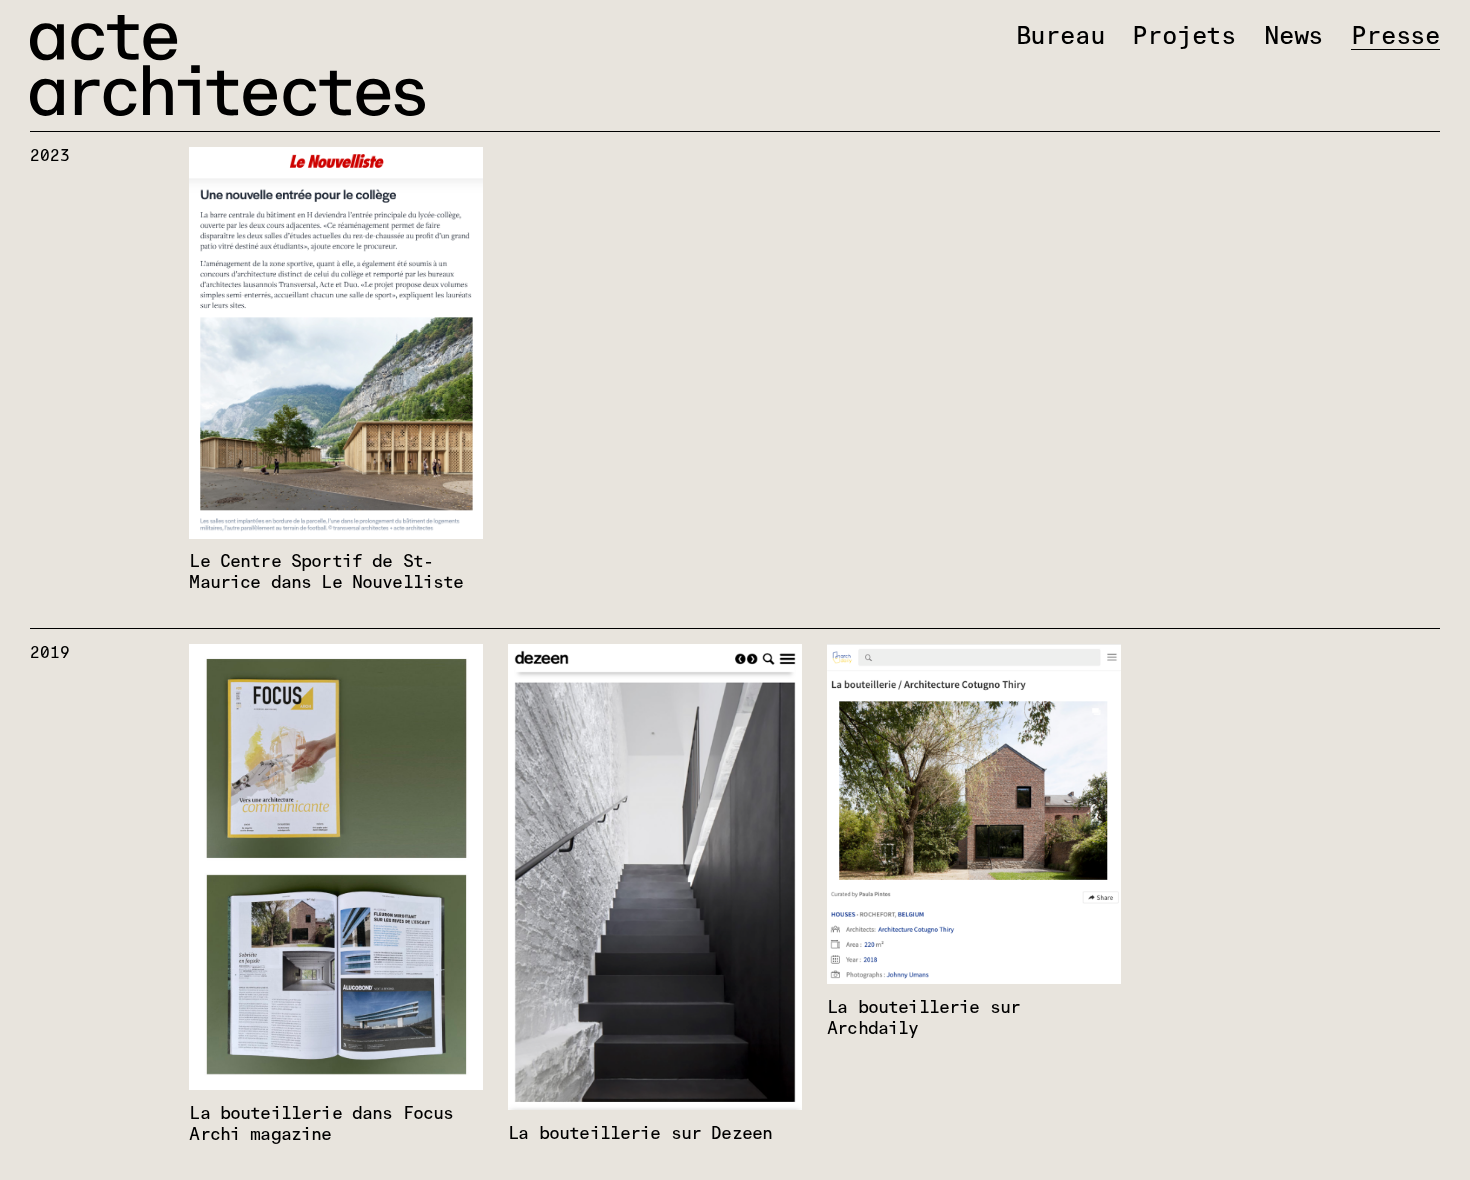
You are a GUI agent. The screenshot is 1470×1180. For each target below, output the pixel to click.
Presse (1395, 36)
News (1293, 36)
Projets (1184, 36)
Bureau (1060, 36)
